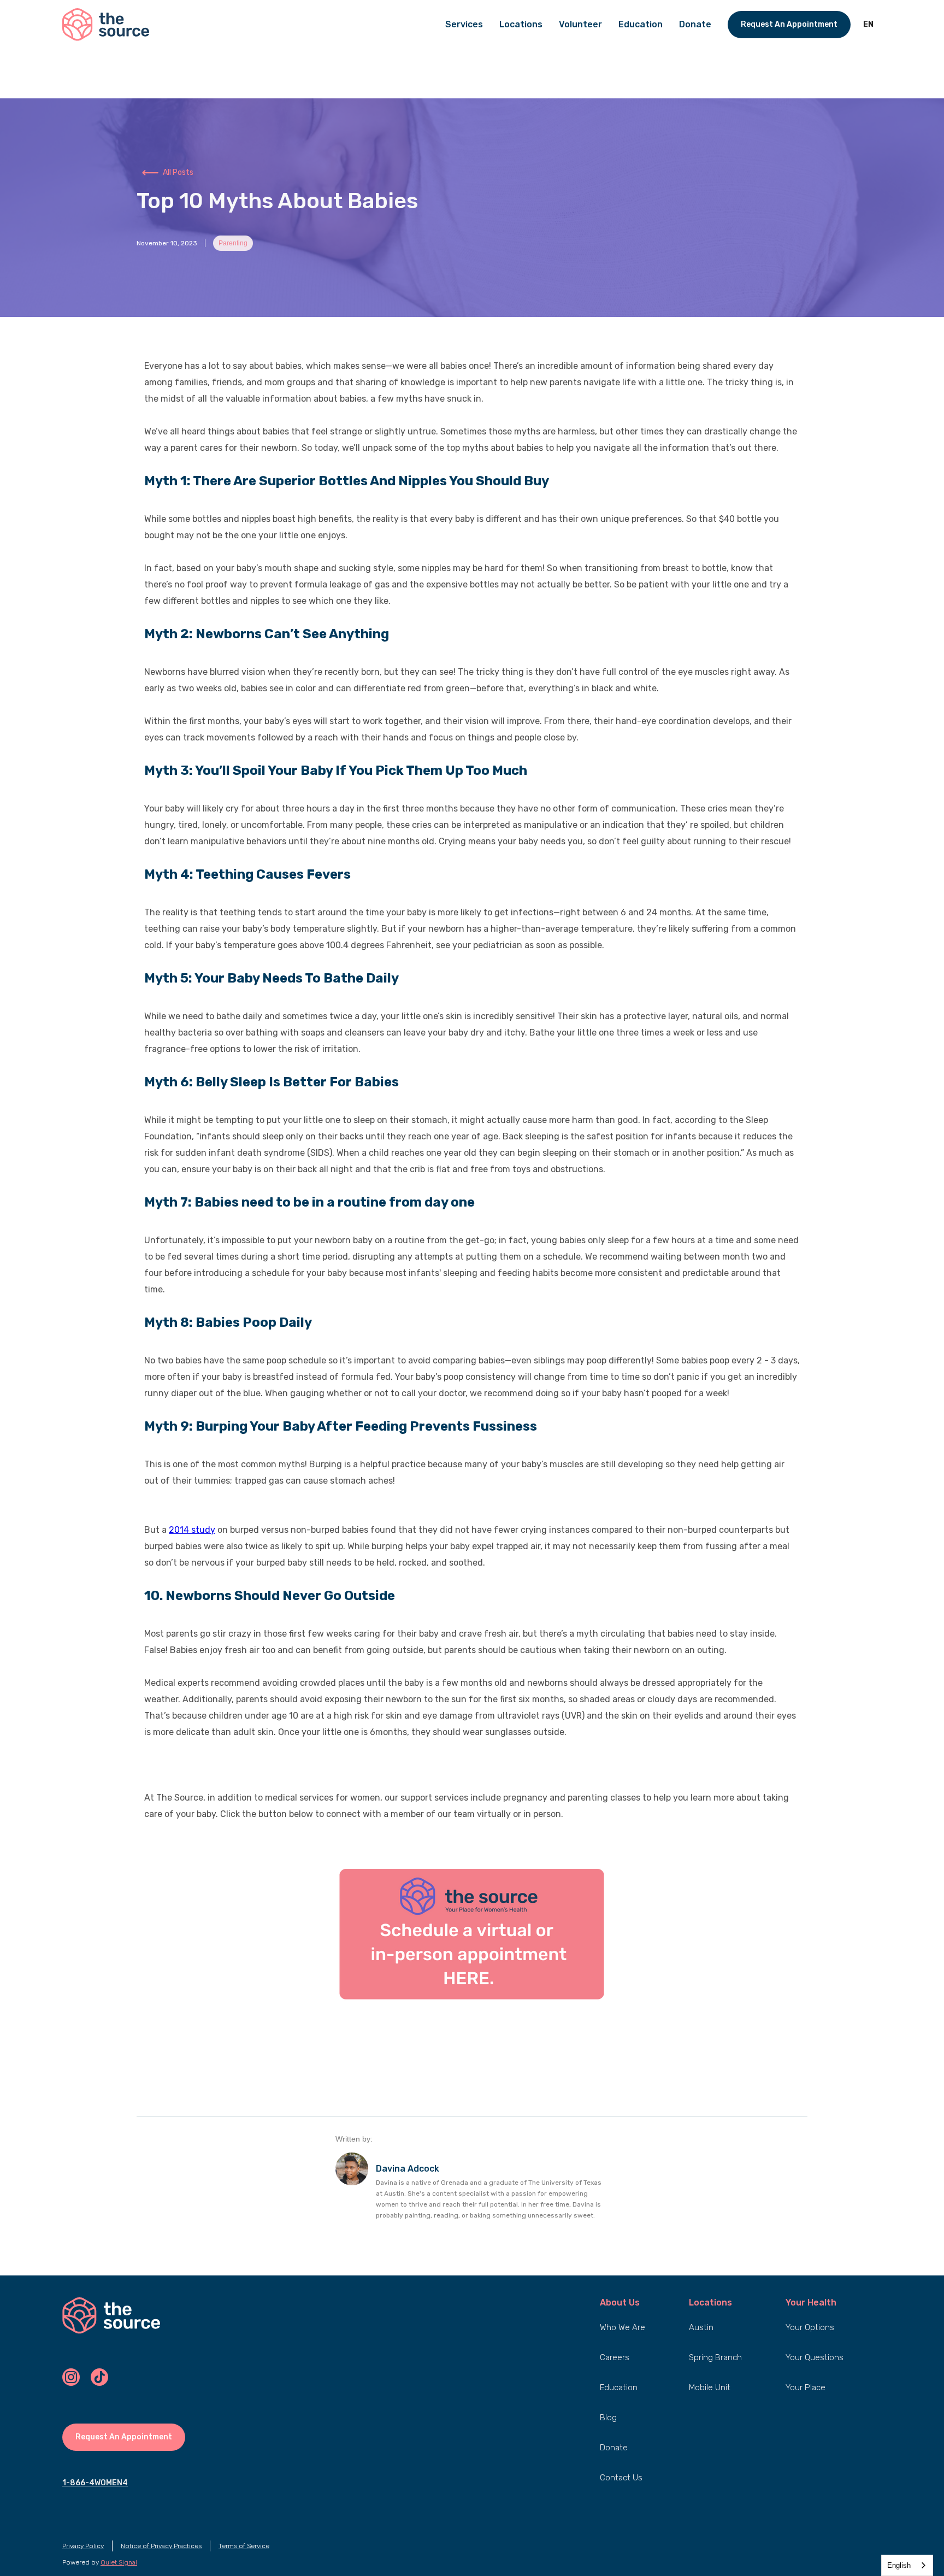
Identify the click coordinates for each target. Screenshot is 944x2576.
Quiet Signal (119, 2562)
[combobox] (907, 2565)
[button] (868, 25)
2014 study (192, 1530)
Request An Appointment (789, 24)
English (899, 2565)
